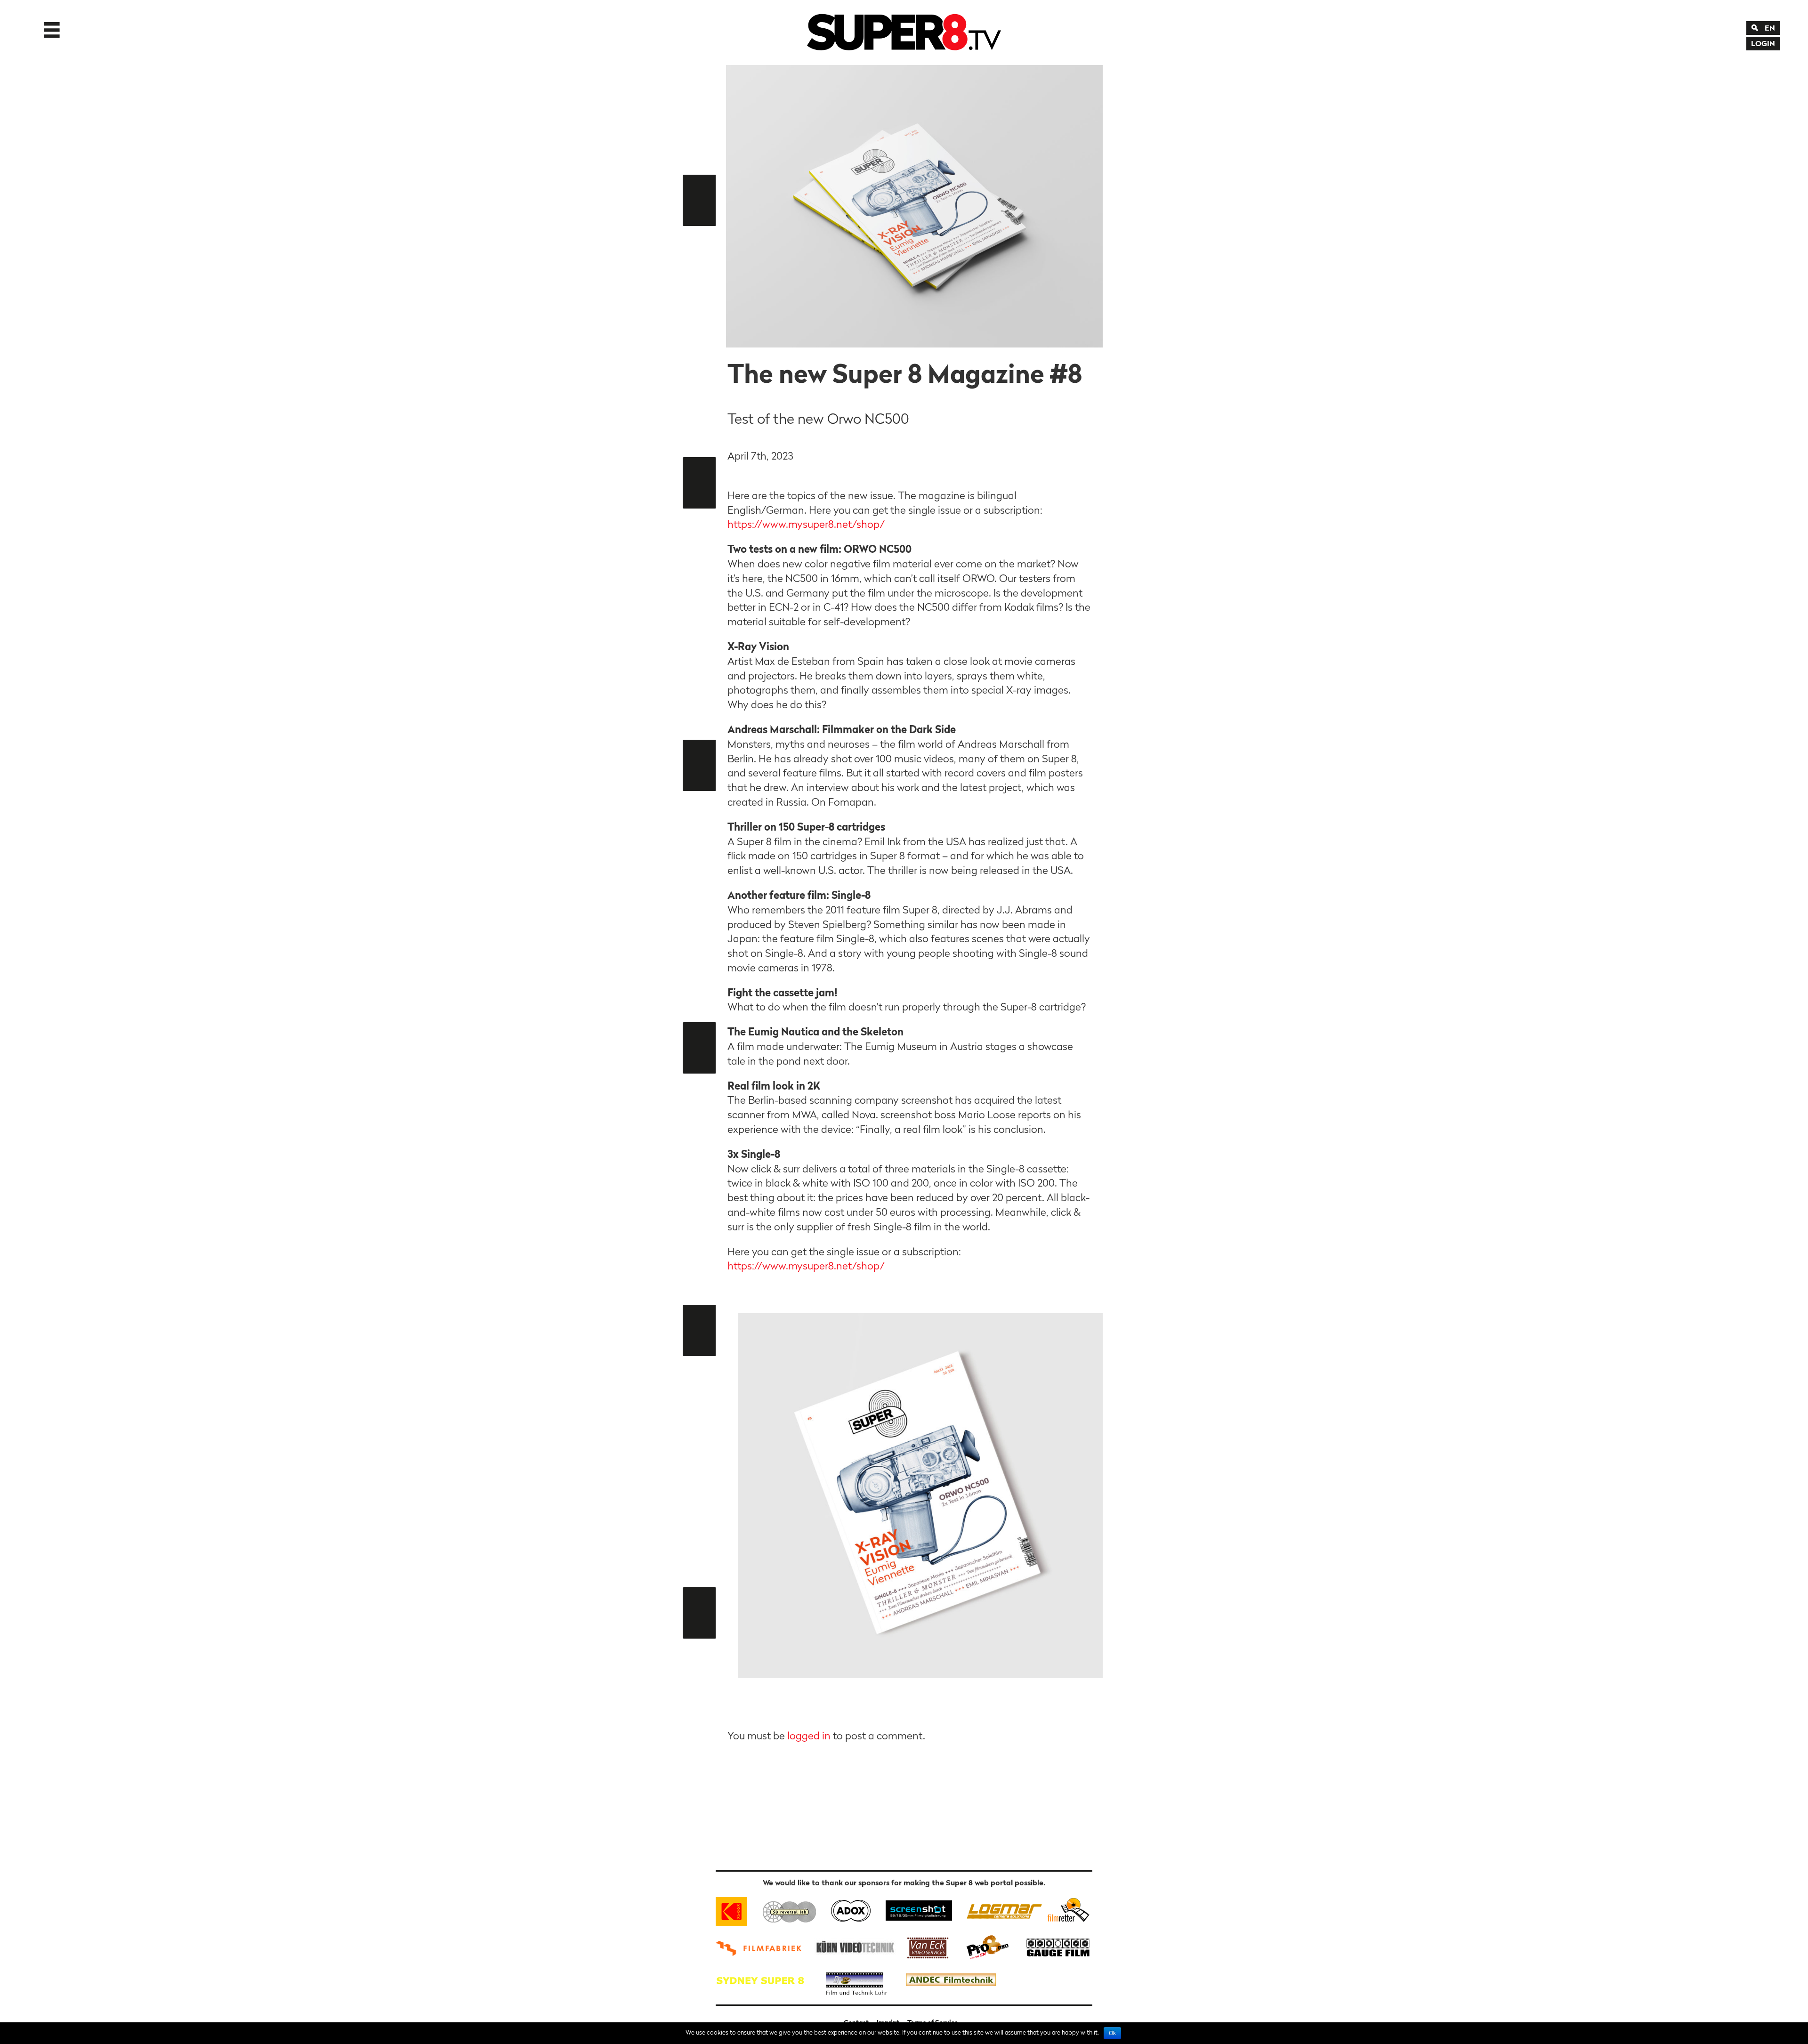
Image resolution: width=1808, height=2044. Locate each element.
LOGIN (1763, 43)
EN (1770, 28)
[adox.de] (851, 1910)
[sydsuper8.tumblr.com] (765, 1980)
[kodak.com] (736, 1910)
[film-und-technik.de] (856, 1980)
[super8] (904, 30)
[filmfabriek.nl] (762, 1946)
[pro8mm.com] (988, 1946)
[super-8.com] (1067, 1910)
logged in (809, 1736)
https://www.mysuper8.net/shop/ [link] (806, 524)
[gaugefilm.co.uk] (1053, 1946)
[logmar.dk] (1002, 1910)
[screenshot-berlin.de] (918, 1910)
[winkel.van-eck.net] (929, 1946)
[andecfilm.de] (951, 1980)
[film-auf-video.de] (854, 1946)
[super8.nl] (790, 1910)
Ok (1112, 2033)
